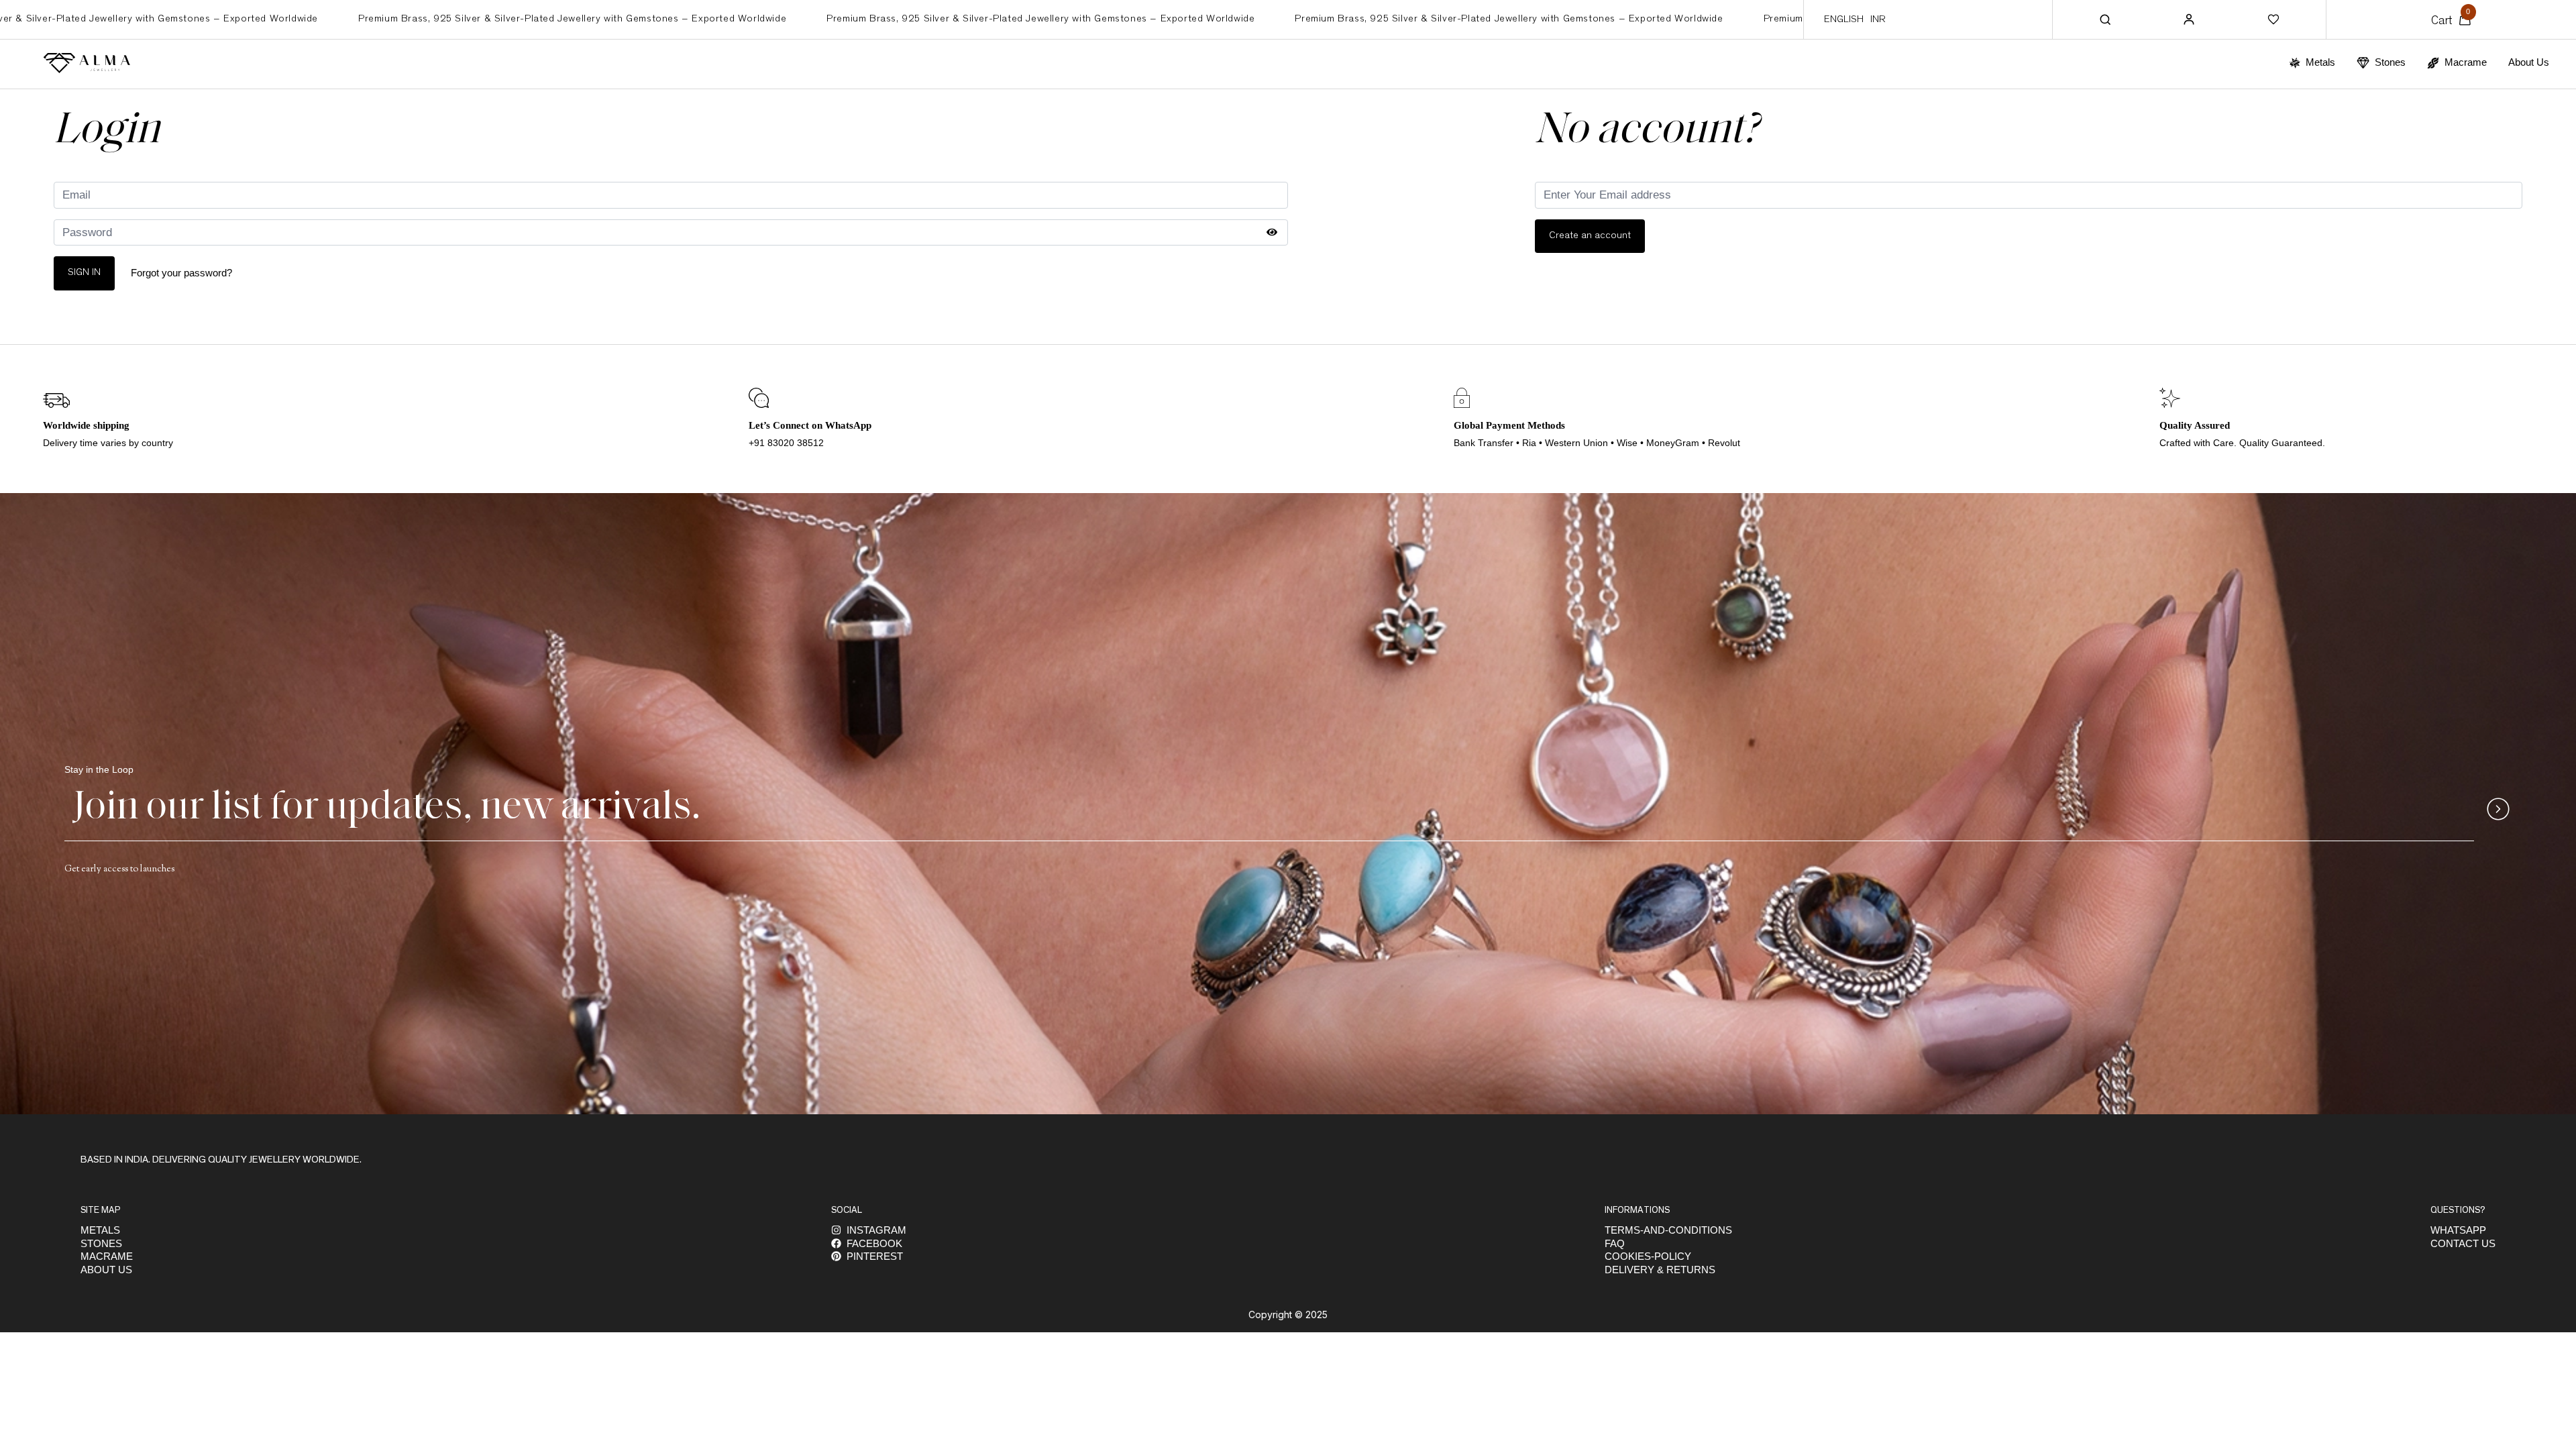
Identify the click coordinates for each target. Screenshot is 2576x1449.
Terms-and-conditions (1668, 1230)
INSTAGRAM (876, 1230)
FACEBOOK (874, 1243)
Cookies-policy (1648, 1256)
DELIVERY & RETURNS (1660, 1270)
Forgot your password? (181, 273)
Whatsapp (2458, 1230)
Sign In (84, 273)
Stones (101, 1243)
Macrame (107, 1256)
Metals (100, 1230)
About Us (2529, 62)
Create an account (1590, 236)
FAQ (1615, 1243)
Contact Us (2463, 1243)
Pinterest (875, 1256)
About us (106, 1270)
